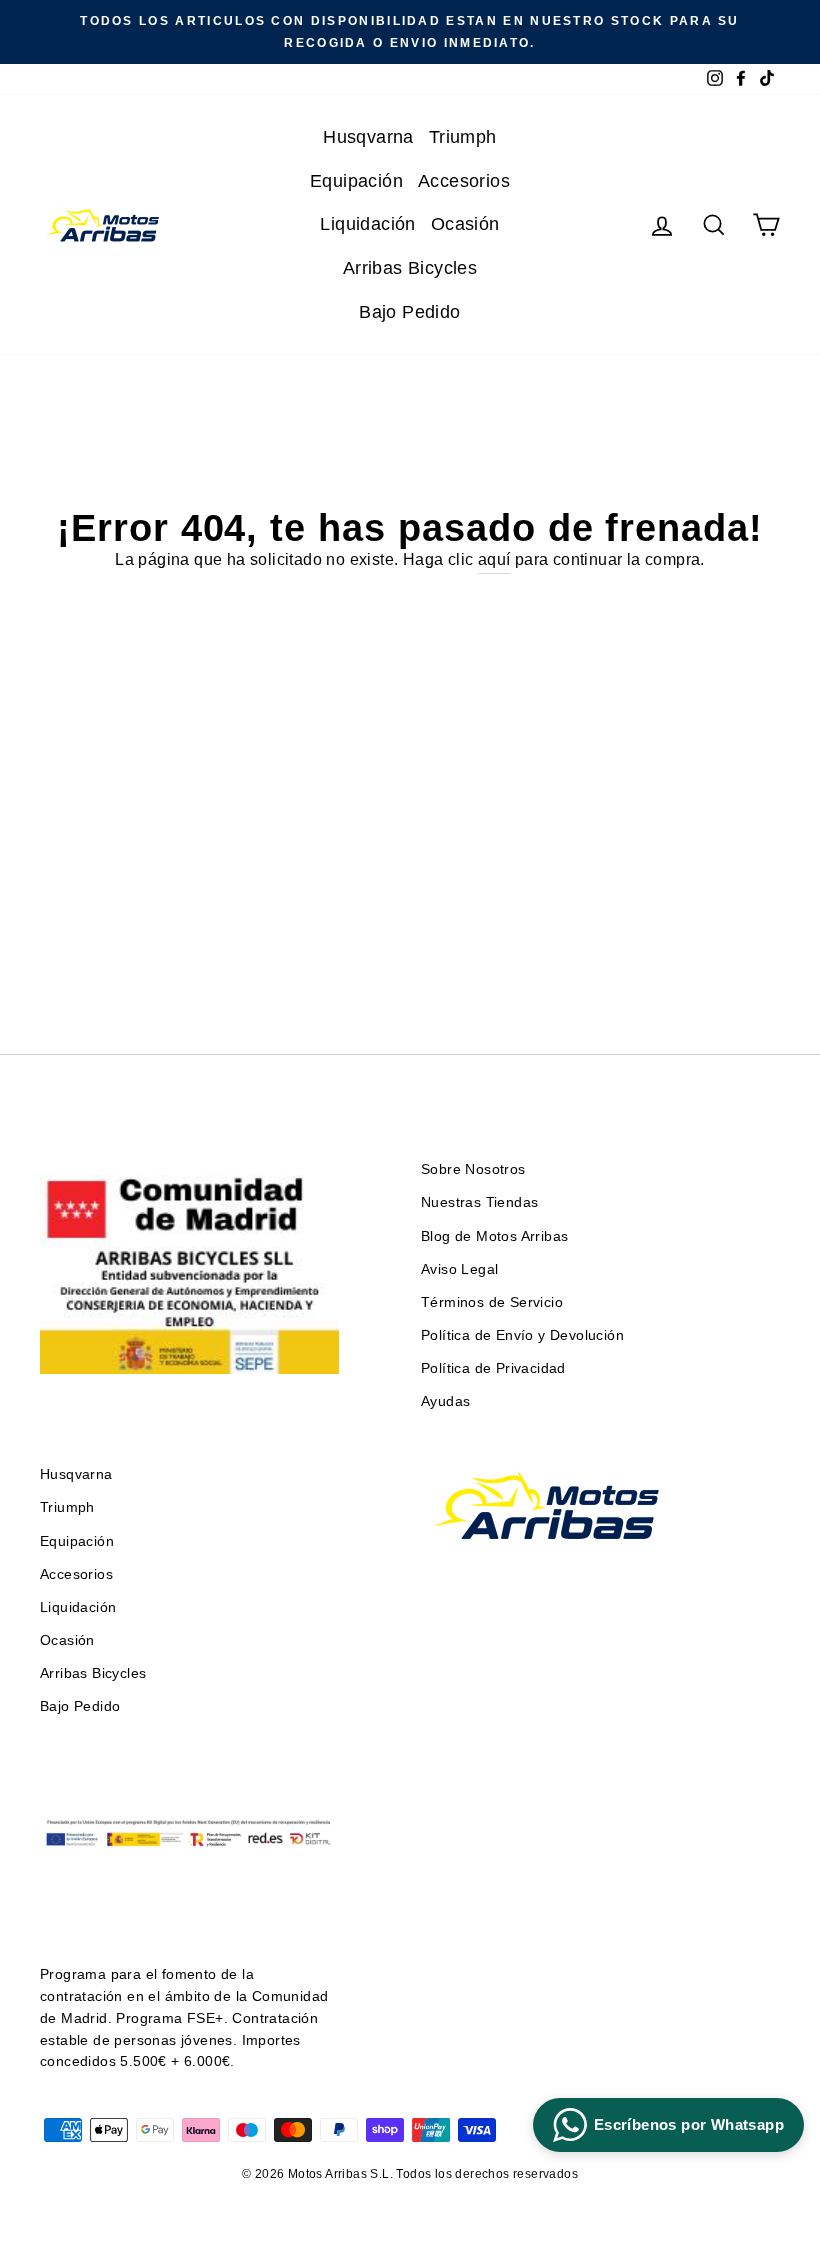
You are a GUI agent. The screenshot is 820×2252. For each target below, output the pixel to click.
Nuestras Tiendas (479, 1202)
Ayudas (445, 1401)
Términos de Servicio (492, 1302)
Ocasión (465, 224)
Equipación (356, 181)
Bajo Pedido (409, 312)
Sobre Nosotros (473, 1169)
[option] (410, 32)
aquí (494, 559)
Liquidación (367, 224)
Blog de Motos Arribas (494, 1236)
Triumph (463, 137)
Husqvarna (368, 137)
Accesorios (464, 181)
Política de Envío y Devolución (522, 1335)
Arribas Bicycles (410, 268)
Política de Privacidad (493, 1368)
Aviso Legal (459, 1269)
